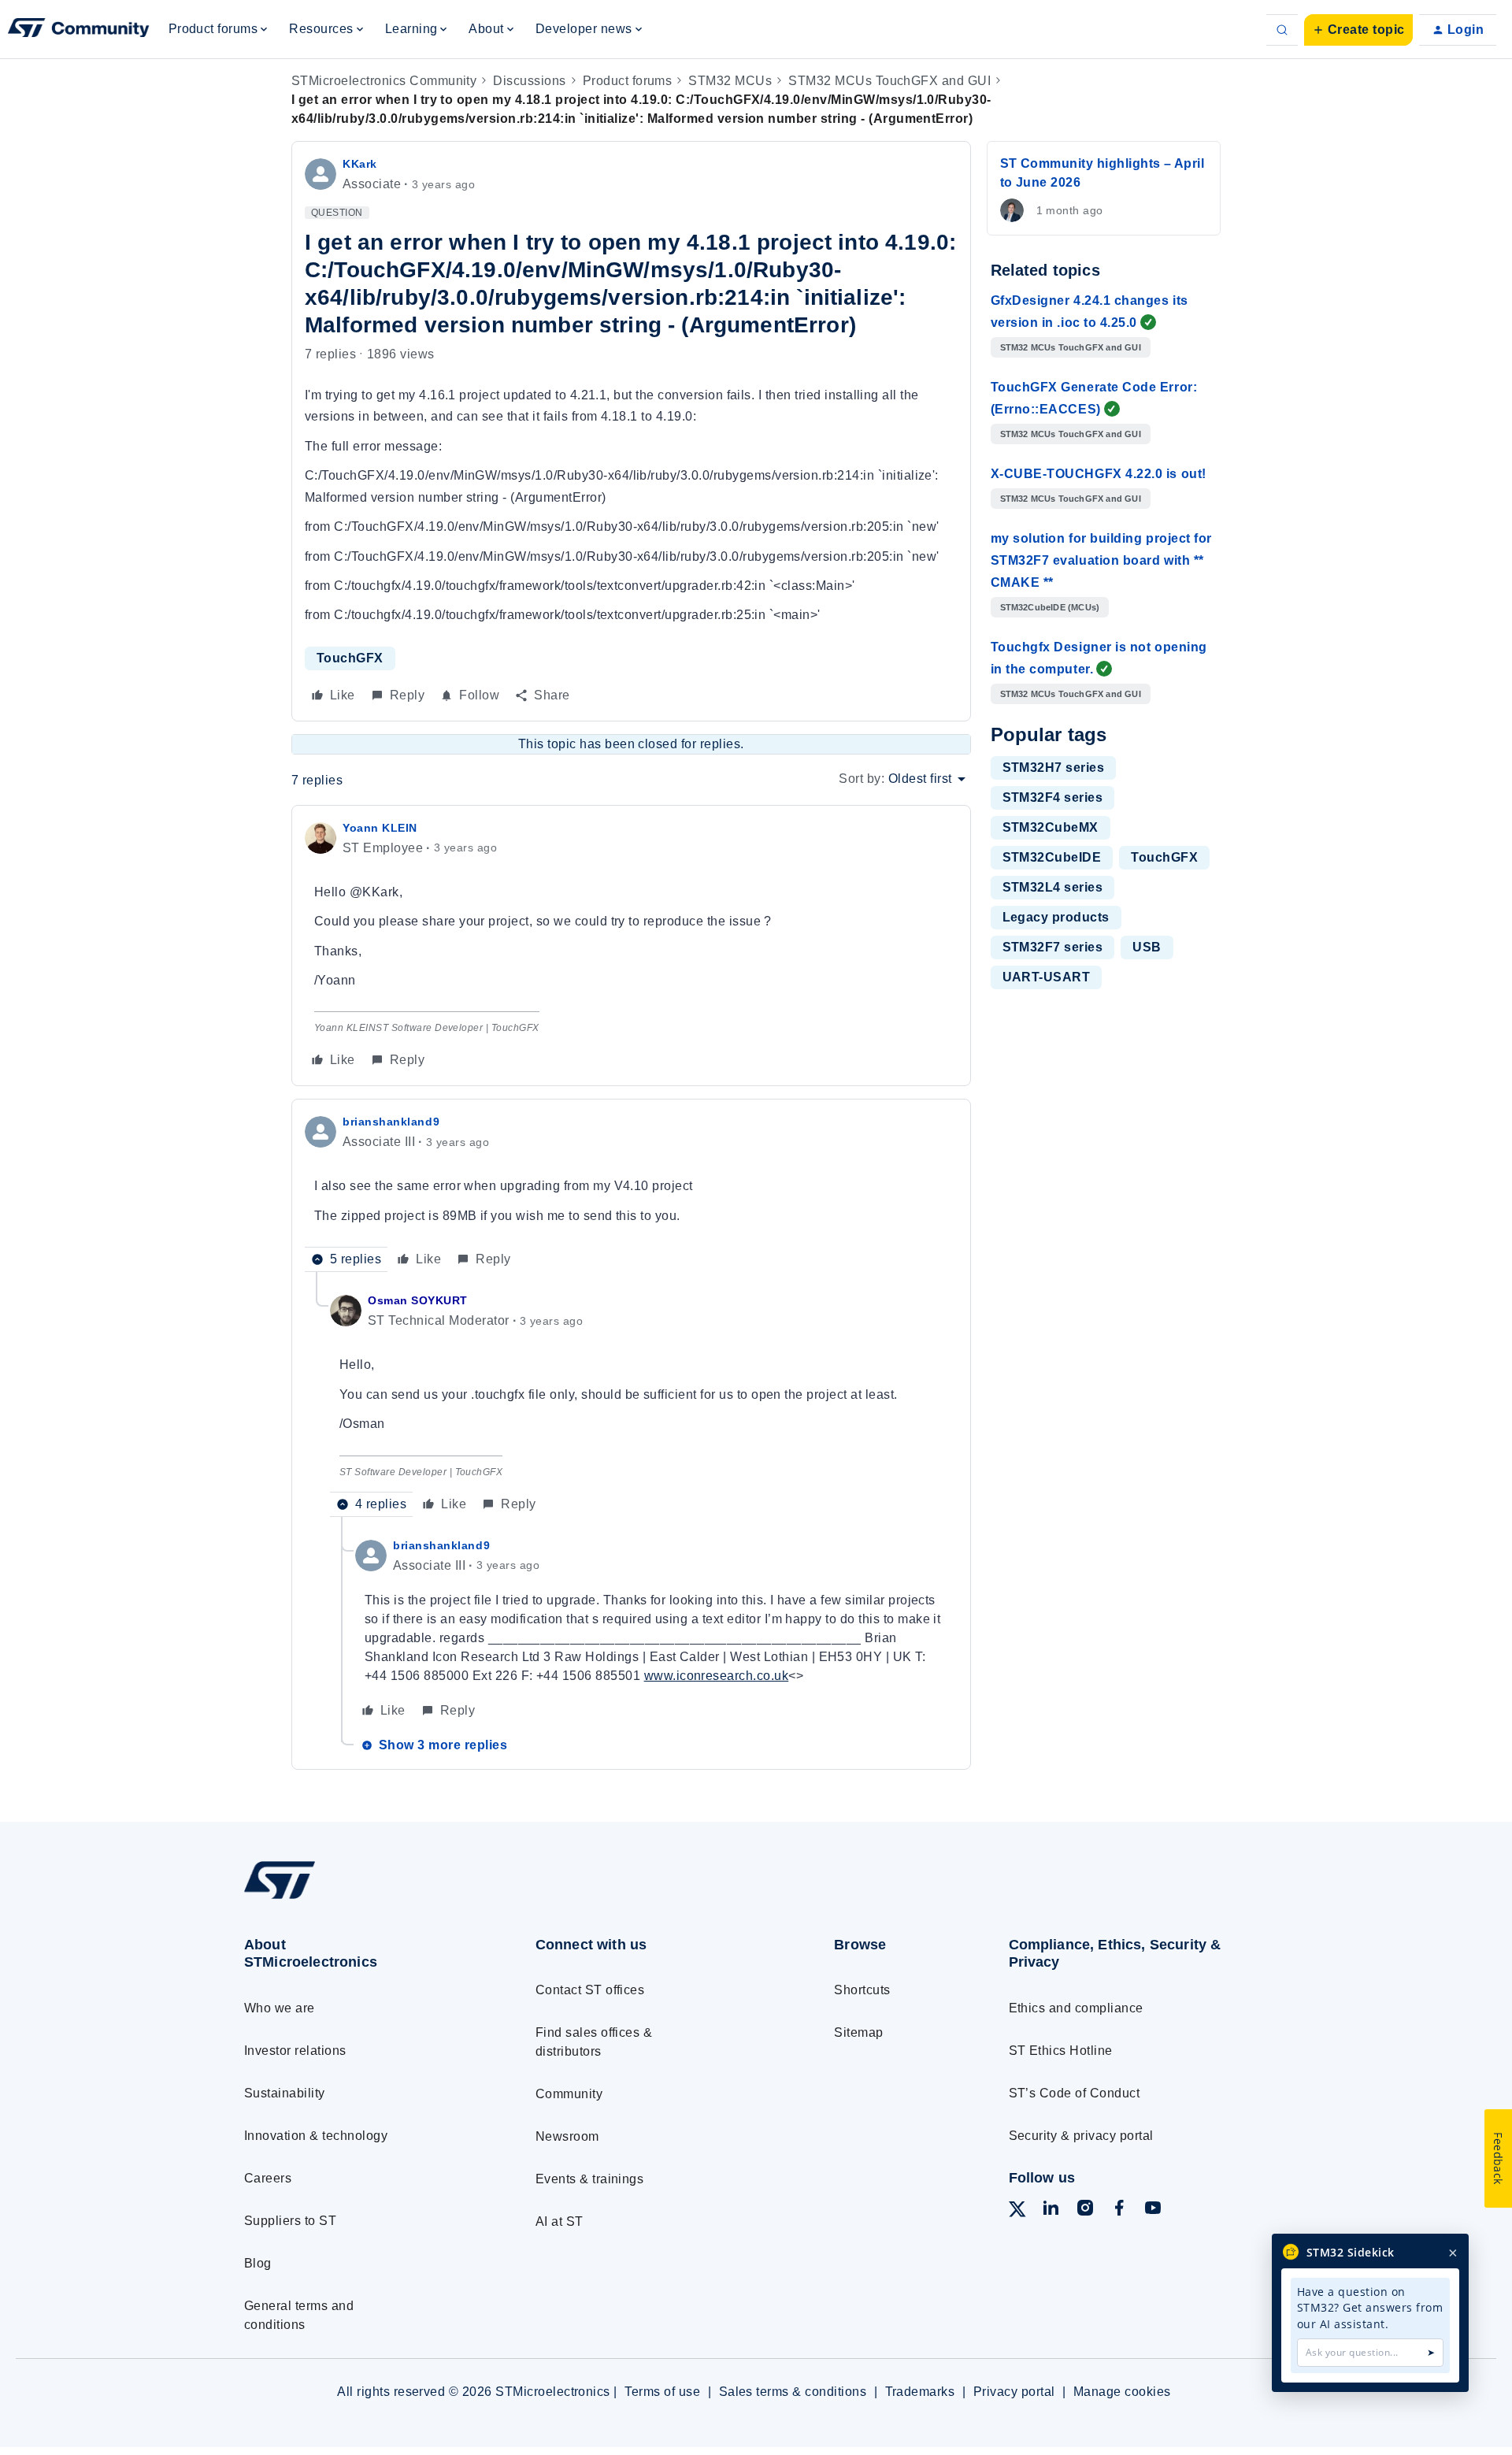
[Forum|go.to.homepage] (79, 30)
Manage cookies (1122, 2392)
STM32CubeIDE (1052, 857)
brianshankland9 (391, 1122)
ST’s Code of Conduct (1075, 2093)
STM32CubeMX (1051, 827)
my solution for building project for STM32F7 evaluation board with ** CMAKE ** (1101, 560)
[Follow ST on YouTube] (1153, 2210)
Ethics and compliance (1076, 2008)
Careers (268, 2178)
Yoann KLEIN (380, 828)
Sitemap (858, 2032)
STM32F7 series (1053, 947)
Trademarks (920, 2392)
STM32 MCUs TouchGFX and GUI (889, 81)
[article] (631, 946)
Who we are (280, 2008)
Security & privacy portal (1081, 2136)
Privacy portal (1014, 2392)
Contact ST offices (590, 1990)
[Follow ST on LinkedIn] (1051, 2210)
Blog (258, 2263)
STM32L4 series (1053, 887)
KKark (360, 164)
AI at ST (560, 2221)
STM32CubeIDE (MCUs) (1050, 607)
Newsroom (567, 2136)
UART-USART (1047, 977)
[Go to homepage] (360, 1899)
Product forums (628, 81)
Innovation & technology (316, 2136)
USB (1147, 947)
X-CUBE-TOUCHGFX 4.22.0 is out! (1099, 474)
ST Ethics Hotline (1061, 2051)
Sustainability (285, 2093)
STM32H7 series (1054, 768)
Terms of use (662, 2392)
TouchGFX (350, 658)
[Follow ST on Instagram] (1085, 2210)
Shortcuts (862, 1990)
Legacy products (1056, 917)
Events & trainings (590, 2179)
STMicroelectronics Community (384, 81)
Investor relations (295, 2051)
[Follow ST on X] (1017, 2212)
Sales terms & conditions (793, 2392)
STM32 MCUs (730, 81)
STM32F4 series (1053, 797)
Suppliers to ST (290, 2221)
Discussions (529, 81)
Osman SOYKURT (418, 1300)
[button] (1358, 30)
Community (569, 2094)
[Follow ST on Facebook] (1119, 2210)
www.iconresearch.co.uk (717, 1676)
